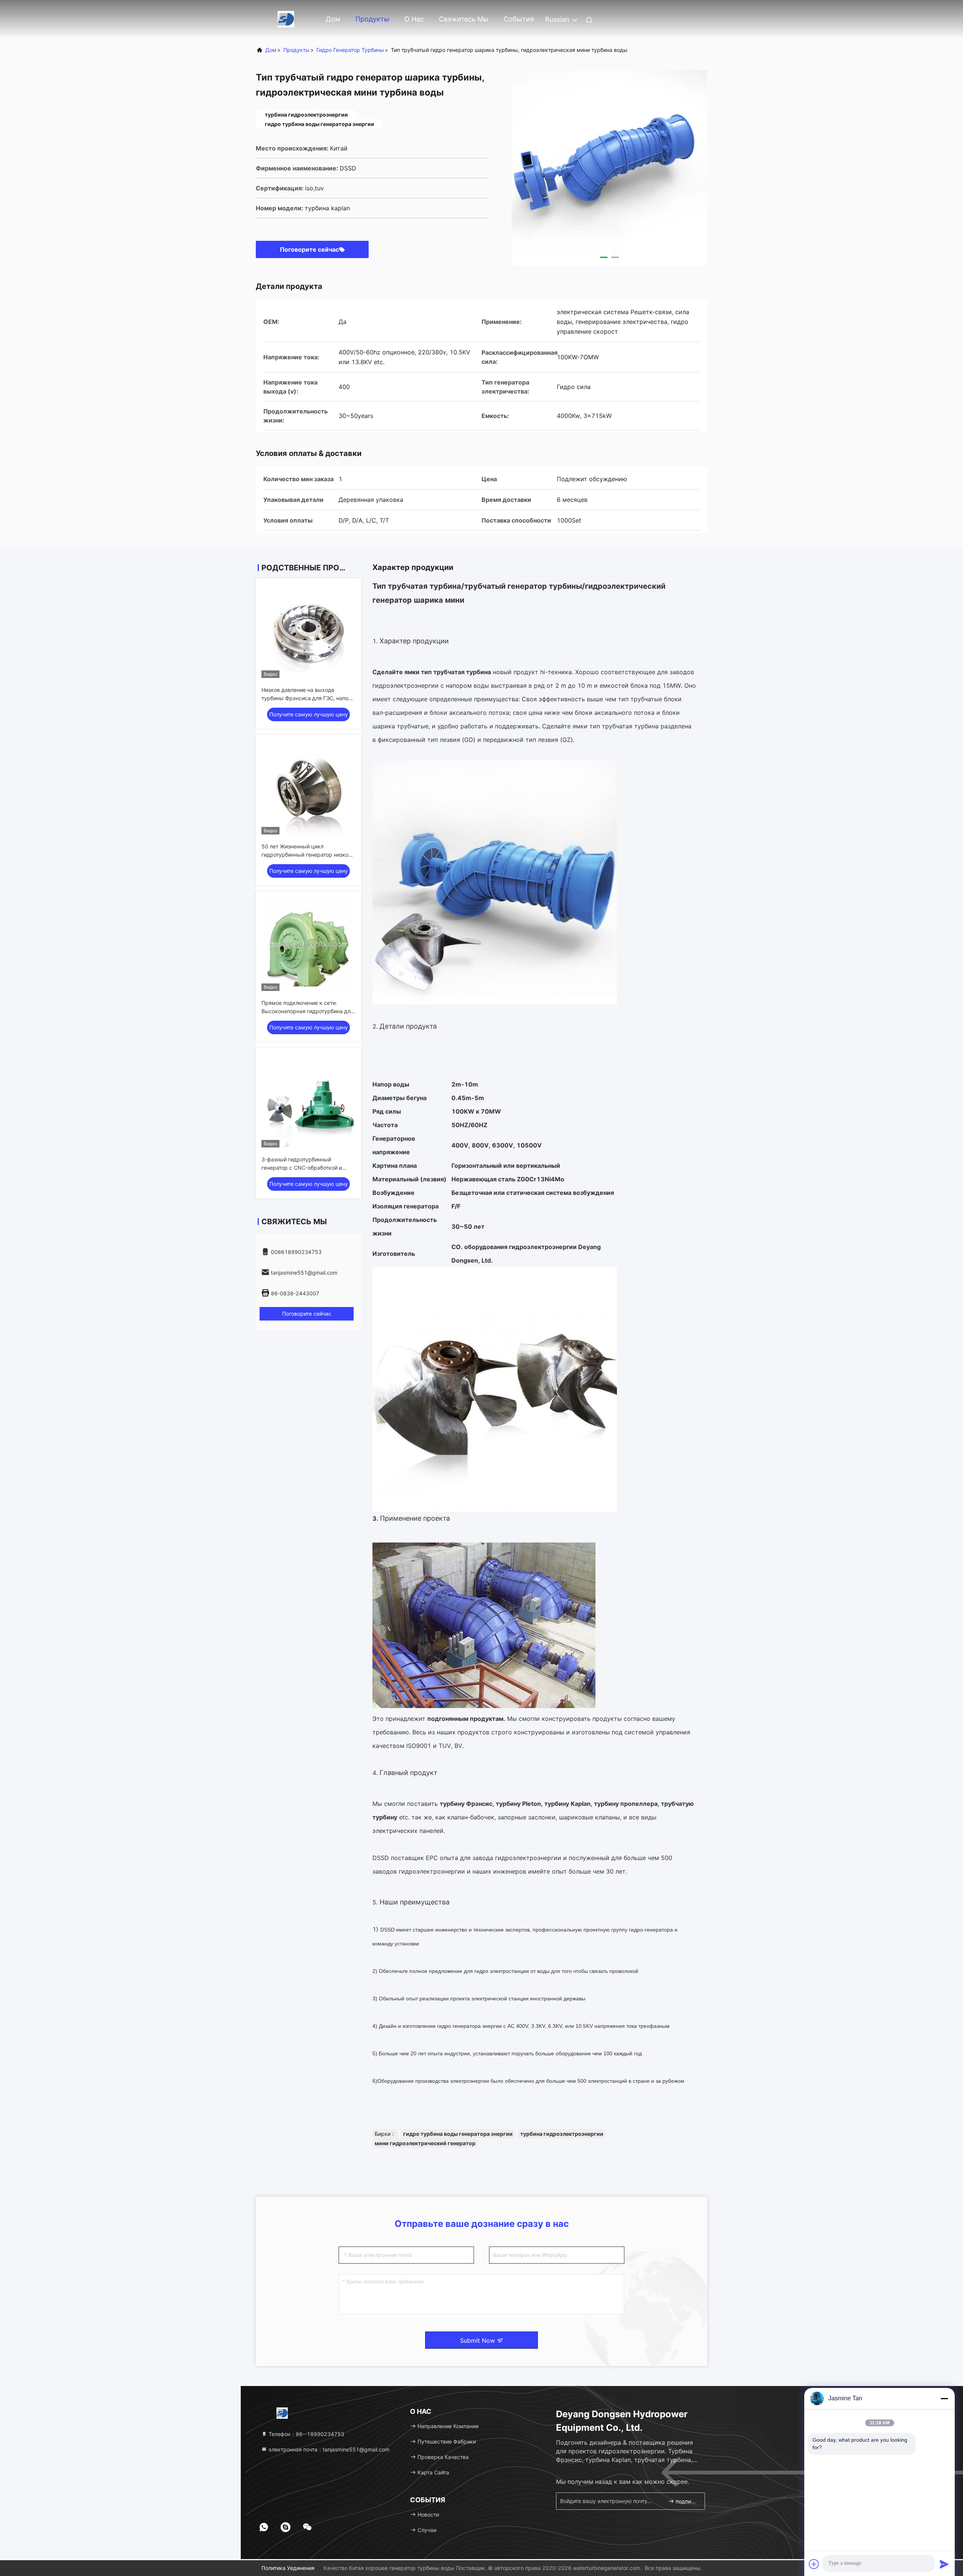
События (519, 19)
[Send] (944, 2564)
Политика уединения (288, 2568)
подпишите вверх (686, 2501)
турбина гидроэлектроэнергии (562, 2134)
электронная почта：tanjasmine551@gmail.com (328, 2449)
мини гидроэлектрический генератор (425, 2143)
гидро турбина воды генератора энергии (458, 2134)
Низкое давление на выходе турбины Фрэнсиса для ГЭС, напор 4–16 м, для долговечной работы (307, 698)
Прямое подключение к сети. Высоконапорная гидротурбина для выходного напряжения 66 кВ (308, 1011)
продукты (296, 50)
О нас (414, 19)
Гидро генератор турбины (350, 50)
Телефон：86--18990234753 (306, 2434)
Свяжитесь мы (464, 19)
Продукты (372, 19)
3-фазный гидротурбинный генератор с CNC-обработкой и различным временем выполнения (307, 1168)
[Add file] (814, 2564)
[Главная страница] (286, 19)
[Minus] (944, 2398)
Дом (333, 19)
